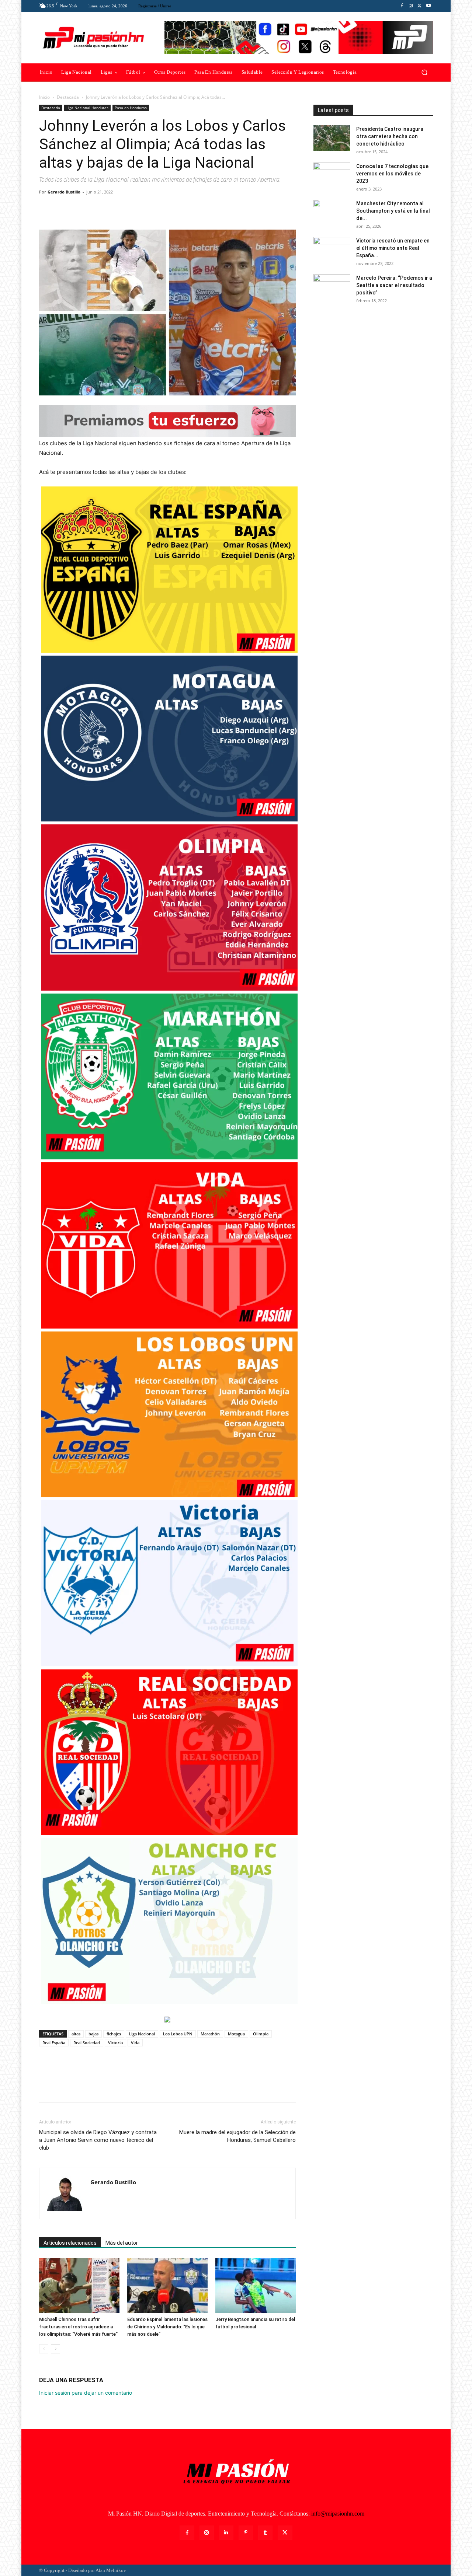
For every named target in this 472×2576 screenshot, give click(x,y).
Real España (54, 2043)
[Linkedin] (226, 2533)
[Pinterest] (80, 209)
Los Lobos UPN (178, 2034)
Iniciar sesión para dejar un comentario (86, 2393)
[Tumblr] (265, 2533)
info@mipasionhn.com (338, 2514)
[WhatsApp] (97, 209)
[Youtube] (428, 6)
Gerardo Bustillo (64, 192)
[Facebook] (402, 6)
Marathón (210, 2034)
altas (76, 2034)
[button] (424, 72)
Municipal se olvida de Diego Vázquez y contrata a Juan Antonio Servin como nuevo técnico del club (98, 2140)
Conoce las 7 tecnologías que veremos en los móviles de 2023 (392, 174)
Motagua (236, 2034)
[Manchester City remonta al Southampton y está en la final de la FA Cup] (332, 213)
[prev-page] (44, 2349)
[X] (420, 6)
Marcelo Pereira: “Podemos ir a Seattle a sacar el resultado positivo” (394, 285)
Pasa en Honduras (131, 108)
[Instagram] (411, 6)
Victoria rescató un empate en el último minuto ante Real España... (393, 248)
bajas (93, 2034)
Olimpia (261, 2034)
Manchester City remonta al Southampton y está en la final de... (393, 211)
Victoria (115, 2043)
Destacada (68, 97)
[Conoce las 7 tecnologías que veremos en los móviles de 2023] (332, 175)
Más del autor (122, 2243)
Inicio (44, 97)
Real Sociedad (87, 2043)
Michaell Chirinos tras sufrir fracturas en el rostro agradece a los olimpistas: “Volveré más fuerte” (78, 2327)
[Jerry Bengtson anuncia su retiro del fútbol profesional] (256, 2286)
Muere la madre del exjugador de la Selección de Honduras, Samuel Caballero (237, 2136)
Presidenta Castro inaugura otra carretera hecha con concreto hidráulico (390, 136)
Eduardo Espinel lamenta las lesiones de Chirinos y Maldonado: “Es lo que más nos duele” (167, 2327)
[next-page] (55, 2349)
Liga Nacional (142, 2034)
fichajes (114, 2034)
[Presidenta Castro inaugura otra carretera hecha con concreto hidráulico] (332, 138)
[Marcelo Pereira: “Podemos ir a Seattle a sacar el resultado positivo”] (332, 287)
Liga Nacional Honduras (87, 108)
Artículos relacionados (70, 2243)
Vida (135, 2043)
